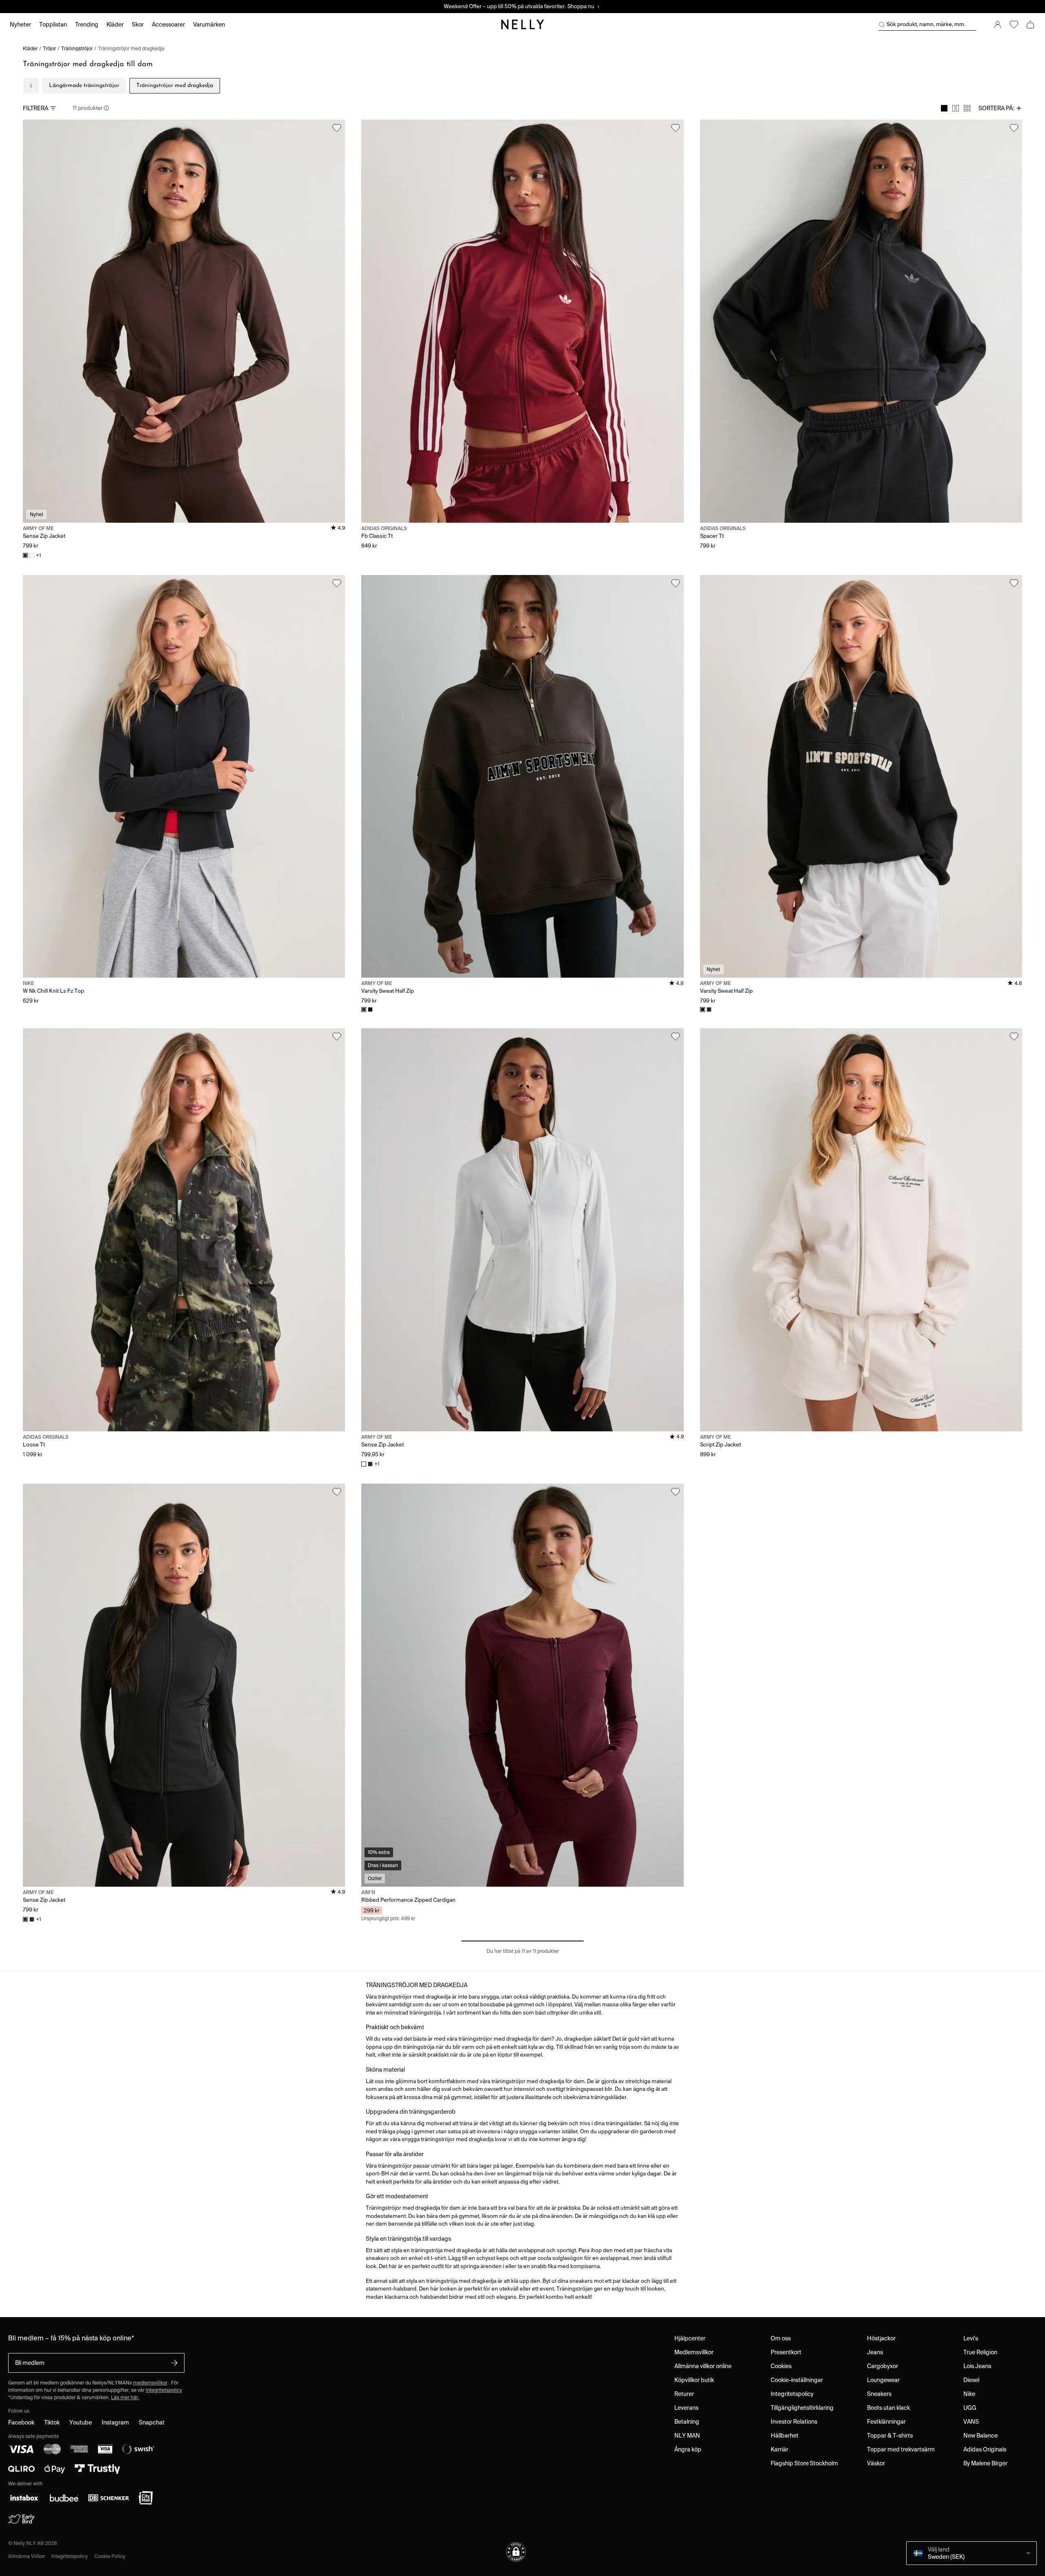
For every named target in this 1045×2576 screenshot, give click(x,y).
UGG (970, 2408)
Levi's (971, 2338)
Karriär (779, 2449)
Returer (684, 2394)
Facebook (21, 2422)
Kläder (30, 48)
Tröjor (49, 48)
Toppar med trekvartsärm (901, 2449)
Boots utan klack (888, 2408)
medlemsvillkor (150, 2383)
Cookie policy (110, 2556)
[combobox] (1000, 108)
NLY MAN (687, 2436)
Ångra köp (688, 2449)
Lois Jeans (977, 2366)
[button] (516, 2552)
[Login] (998, 25)
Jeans (875, 2352)
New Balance (981, 2436)
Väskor (876, 2463)
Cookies (781, 2366)
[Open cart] (1030, 25)
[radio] (944, 108)
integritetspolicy (164, 2390)
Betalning (687, 2422)
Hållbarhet (785, 2436)
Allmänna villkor (27, 2556)
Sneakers (879, 2394)
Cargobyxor (883, 2366)
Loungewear (883, 2380)
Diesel (971, 2380)
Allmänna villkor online (703, 2366)
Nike (969, 2394)
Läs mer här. (125, 2397)
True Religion (980, 2352)
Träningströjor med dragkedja (131, 48)
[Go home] (522, 25)
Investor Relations (794, 2422)
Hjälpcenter (690, 2338)
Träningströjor (77, 48)
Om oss (781, 2338)
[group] (956, 108)
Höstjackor (881, 2338)
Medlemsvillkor (694, 2352)
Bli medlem (30, 2363)
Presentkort (786, 2352)
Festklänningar (886, 2422)
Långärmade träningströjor (84, 86)
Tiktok (52, 2422)
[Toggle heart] (337, 128)
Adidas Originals (985, 2449)
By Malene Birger (985, 2463)
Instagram (115, 2422)
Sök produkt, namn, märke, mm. (926, 24)
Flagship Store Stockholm (804, 2463)
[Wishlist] (1014, 25)
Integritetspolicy (792, 2394)
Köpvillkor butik (694, 2380)
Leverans (686, 2408)
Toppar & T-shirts (890, 2436)
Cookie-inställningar (797, 2380)
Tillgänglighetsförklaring (802, 2408)
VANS (971, 2422)
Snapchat (152, 2422)
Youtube (81, 2422)
